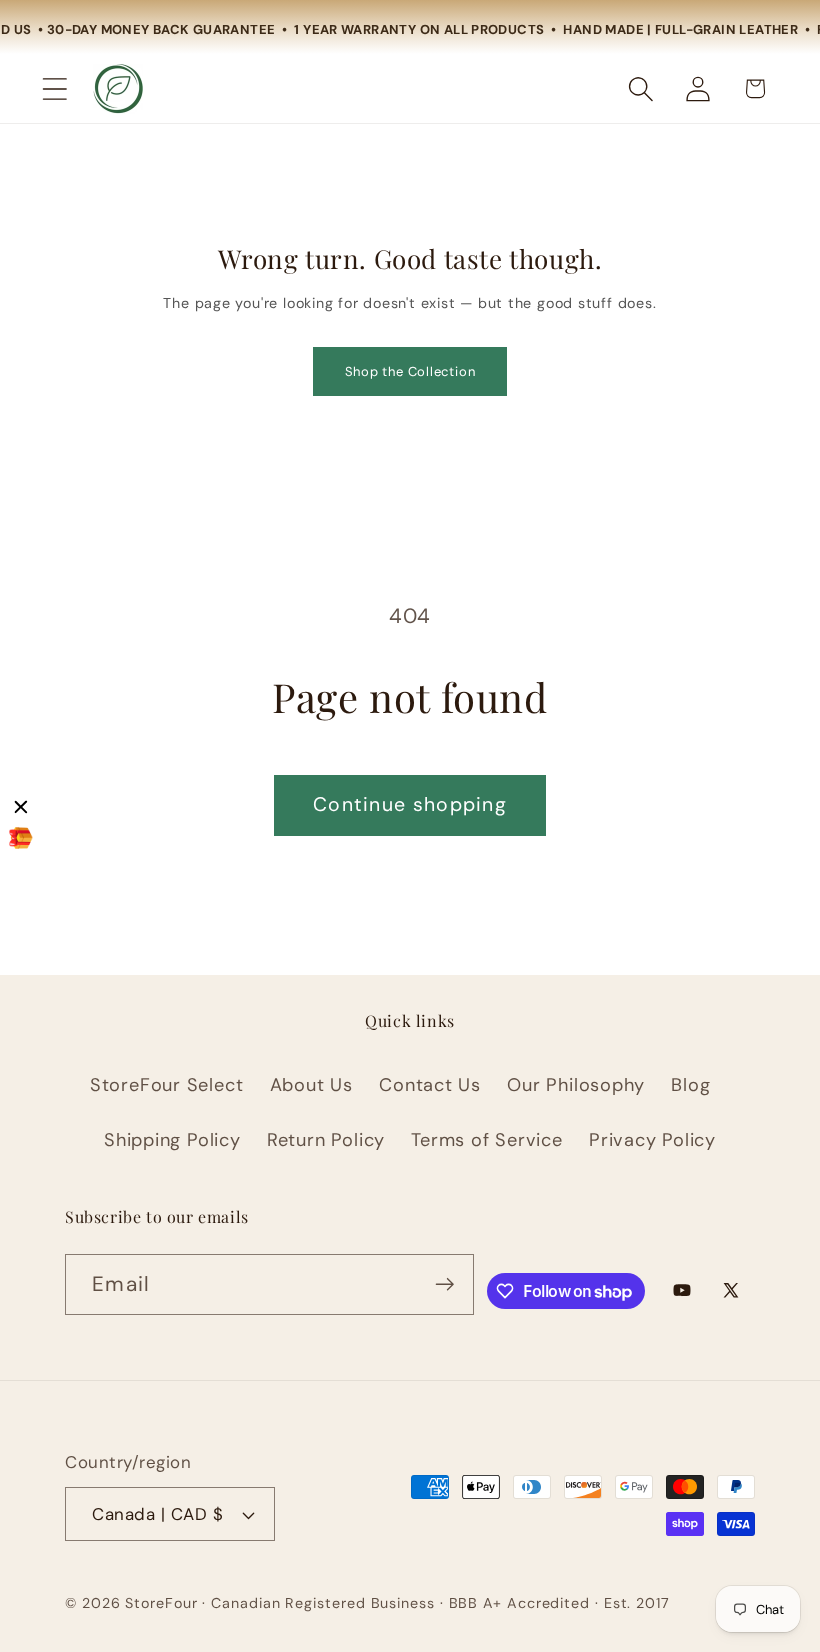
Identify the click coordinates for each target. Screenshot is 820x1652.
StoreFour (161, 1603)
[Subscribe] (444, 1284)
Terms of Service (486, 1140)
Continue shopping (410, 804)
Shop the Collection (410, 371)
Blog (690, 1085)
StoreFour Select (166, 1085)
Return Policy (326, 1140)
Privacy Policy (652, 1140)
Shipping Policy (172, 1140)
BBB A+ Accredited (519, 1603)
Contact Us (430, 1085)
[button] (54, 88)
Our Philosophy (576, 1085)
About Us (311, 1085)
